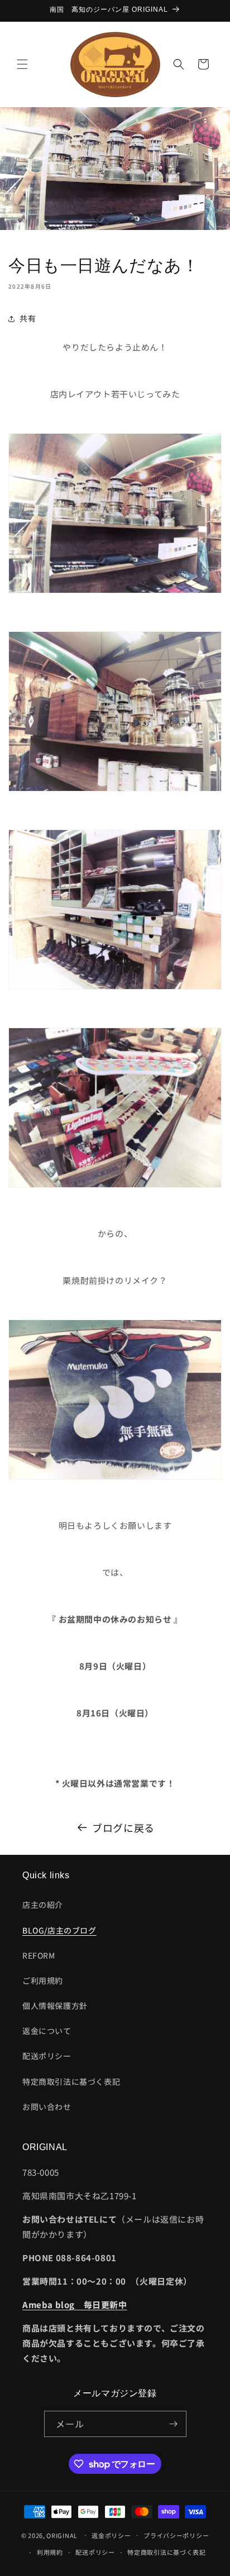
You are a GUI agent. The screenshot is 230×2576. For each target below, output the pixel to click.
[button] (22, 64)
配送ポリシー (47, 2056)
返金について (47, 2031)
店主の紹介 (43, 1905)
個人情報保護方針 (55, 2006)
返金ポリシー (111, 2535)
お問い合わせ (47, 2107)
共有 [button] (28, 318)
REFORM (39, 1955)
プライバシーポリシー (176, 2535)
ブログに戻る (123, 1827)
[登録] (174, 2424)
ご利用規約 (43, 1980)
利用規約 (50, 2552)
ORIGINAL (62, 2535)
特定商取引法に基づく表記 (71, 2081)
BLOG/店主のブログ (59, 1930)
